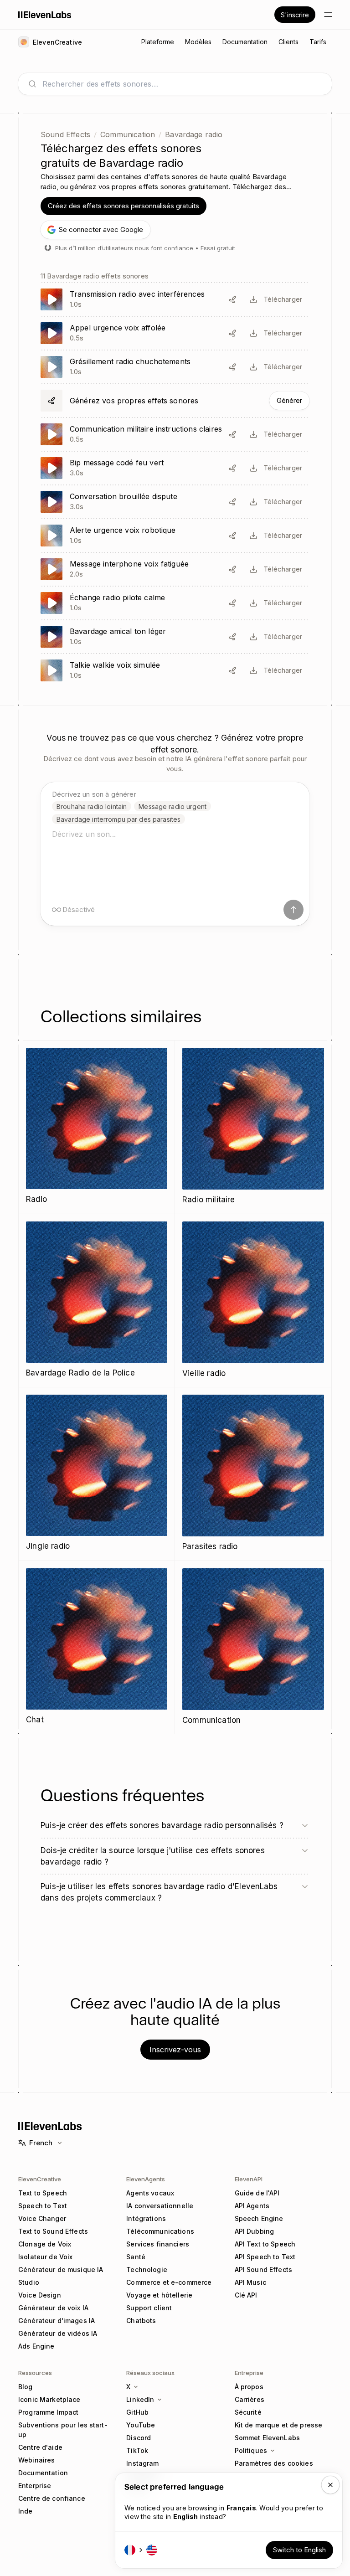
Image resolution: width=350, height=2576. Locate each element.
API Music (250, 2282)
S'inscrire (295, 15)
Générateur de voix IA (53, 2308)
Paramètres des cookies (274, 2463)
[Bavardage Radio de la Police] (97, 1301)
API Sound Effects (263, 2269)
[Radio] (97, 1127)
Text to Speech (43, 2193)
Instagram (142, 2463)
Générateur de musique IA (61, 2269)
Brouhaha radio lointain (92, 806)
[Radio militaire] (253, 1127)
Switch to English (299, 2550)
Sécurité (248, 2412)
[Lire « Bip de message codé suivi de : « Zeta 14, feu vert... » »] (175, 468)
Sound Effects (65, 134)
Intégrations (146, 2218)
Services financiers (158, 2244)
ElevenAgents (146, 2179)
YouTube (141, 2425)
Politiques (251, 2450)
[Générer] (175, 401)
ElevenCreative (40, 2179)
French (41, 2143)
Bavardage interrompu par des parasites (118, 819)
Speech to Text (43, 2206)
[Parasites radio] (253, 1474)
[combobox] (182, 84)
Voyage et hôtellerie (159, 2295)
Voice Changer (42, 2218)
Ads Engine (36, 2346)
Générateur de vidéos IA (58, 2333)
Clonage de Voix (45, 2244)
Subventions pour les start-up (63, 2430)
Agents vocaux (150, 2193)
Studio (29, 2282)
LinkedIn (140, 2399)
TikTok (137, 2450)
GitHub (137, 2412)
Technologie (147, 2269)
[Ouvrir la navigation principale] (328, 15)
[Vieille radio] (253, 1301)
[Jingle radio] (97, 1474)
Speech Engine (259, 2218)
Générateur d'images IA (57, 2321)
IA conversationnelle (160, 2206)
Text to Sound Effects (53, 2231)
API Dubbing (255, 2231)
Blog (26, 2387)
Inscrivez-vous (175, 2050)
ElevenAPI (249, 2179)
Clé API (246, 2295)
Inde (26, 2511)
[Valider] (293, 910)
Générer (289, 400)
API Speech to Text (265, 2257)
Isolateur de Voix (45, 2257)
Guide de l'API (257, 2193)
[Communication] (253, 1648)
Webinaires (36, 2460)
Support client (149, 2308)
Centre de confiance (52, 2498)
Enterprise (35, 2486)
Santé (136, 2257)
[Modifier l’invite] (232, 299)
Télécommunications (160, 2231)
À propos (249, 2387)
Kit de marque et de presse (279, 2425)
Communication (128, 134)
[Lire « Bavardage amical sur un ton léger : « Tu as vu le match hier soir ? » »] (175, 637)
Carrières (250, 2399)
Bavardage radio (194, 134)
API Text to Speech (265, 2244)
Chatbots (141, 2321)
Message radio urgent (172, 806)
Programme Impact (48, 2412)
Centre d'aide (40, 2447)
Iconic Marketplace (49, 2399)
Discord (139, 2438)
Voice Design (40, 2295)
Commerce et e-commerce (169, 2282)
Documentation (43, 2473)
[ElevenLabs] (45, 15)
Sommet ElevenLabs (267, 2438)
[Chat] (97, 1647)
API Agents (252, 2206)
